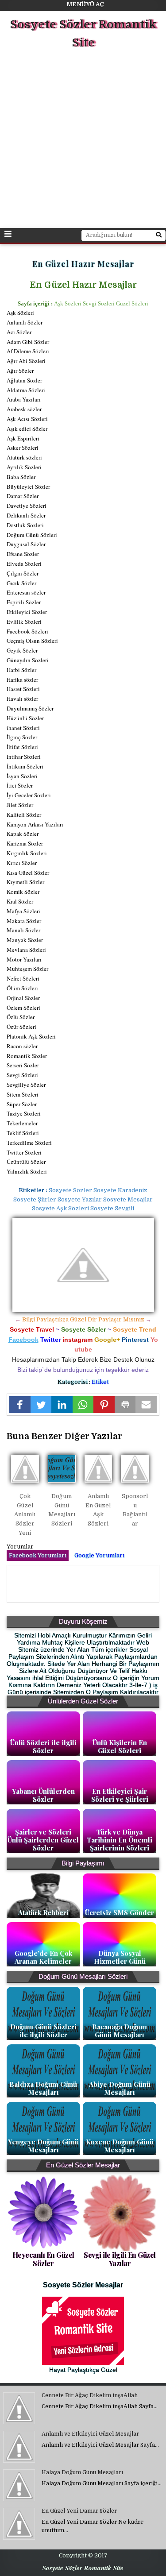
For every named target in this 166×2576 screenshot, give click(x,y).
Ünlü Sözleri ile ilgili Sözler (43, 1746)
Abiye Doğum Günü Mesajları (120, 2088)
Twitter (50, 1340)
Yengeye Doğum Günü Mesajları (43, 2146)
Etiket (100, 1382)
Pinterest (135, 1340)
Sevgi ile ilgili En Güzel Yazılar (120, 2259)
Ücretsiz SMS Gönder (120, 1912)
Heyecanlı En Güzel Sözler (43, 2259)
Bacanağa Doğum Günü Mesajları (120, 2031)
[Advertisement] (83, 140)
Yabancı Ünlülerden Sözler (43, 1795)
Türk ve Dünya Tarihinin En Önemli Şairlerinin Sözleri (120, 1840)
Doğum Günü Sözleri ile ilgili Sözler (43, 2031)
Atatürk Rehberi (43, 1912)
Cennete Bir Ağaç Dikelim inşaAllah (90, 2395)
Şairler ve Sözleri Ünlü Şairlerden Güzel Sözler (43, 1840)
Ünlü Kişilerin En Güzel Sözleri (120, 1746)
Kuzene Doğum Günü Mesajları (120, 2146)
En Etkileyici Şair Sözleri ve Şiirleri (120, 1795)
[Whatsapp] (83, 1405)
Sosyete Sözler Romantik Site (83, 34)
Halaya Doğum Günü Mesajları (82, 2472)
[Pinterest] (104, 1405)
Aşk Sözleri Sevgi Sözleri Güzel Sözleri (101, 303)
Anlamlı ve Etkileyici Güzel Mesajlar (90, 2434)
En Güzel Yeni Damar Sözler (79, 2511)
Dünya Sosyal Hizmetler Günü (120, 1957)
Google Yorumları (99, 1555)
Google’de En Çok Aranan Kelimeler (43, 1957)
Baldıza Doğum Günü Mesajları (43, 2088)
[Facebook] (20, 1405)
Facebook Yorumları (38, 1555)
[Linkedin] (62, 1405)
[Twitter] (41, 1405)
